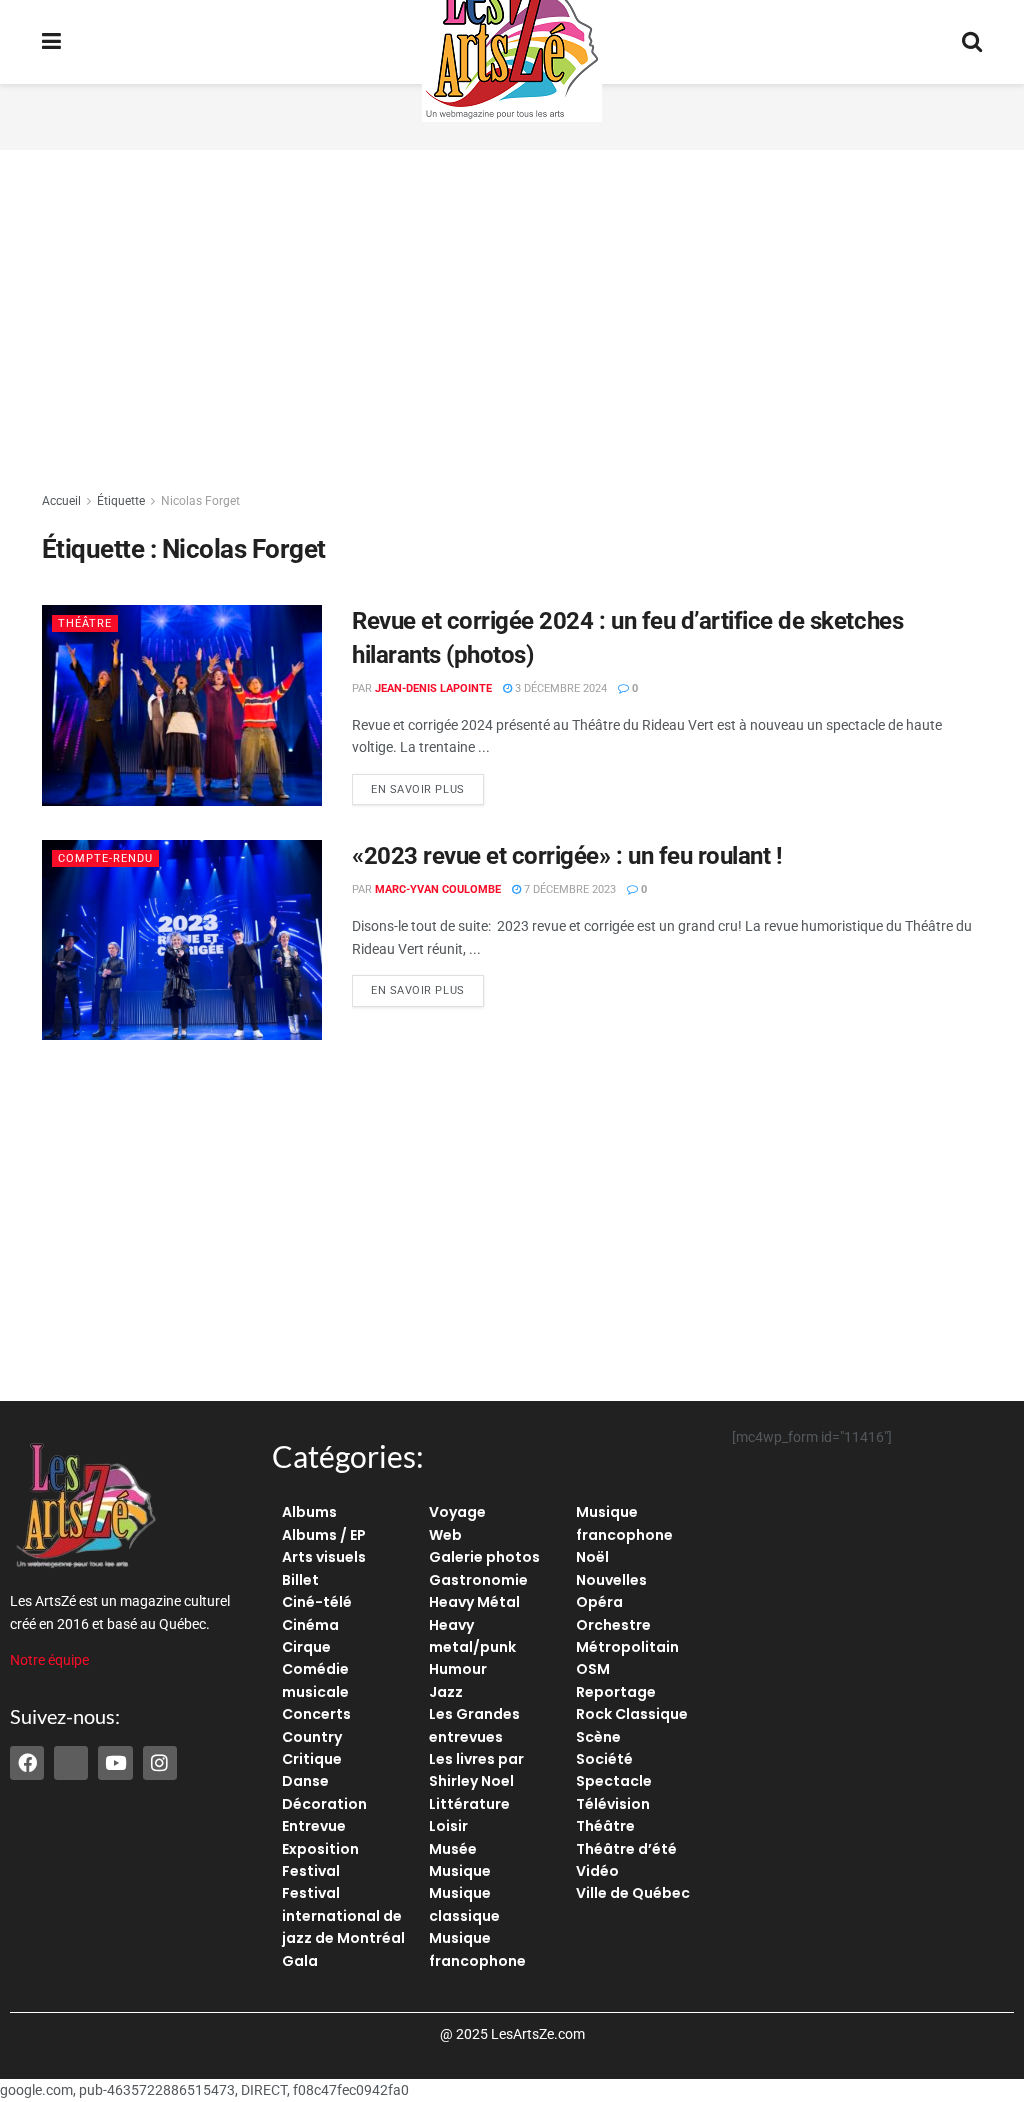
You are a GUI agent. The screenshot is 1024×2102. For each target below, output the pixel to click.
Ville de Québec (633, 1893)
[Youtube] (115, 1763)
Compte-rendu (105, 858)
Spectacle (614, 1781)
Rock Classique (632, 1714)
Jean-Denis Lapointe (433, 688)
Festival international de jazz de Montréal (343, 1915)
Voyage (457, 1512)
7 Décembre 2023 (568, 889)
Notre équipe (49, 1660)
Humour (458, 1669)
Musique (460, 1871)
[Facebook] (27, 1763)
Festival (311, 1871)
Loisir (448, 1826)
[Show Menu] (51, 42)
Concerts (316, 1714)
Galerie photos (484, 1557)
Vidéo (597, 1871)
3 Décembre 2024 (559, 688)
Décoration (324, 1804)
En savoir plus (427, 785)
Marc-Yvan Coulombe (438, 889)
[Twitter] (71, 1763)
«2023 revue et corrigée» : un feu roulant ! (567, 856)
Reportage (616, 1692)
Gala (300, 1961)
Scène (598, 1737)
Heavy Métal (474, 1602)
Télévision (613, 1804)
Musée (453, 1849)
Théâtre (85, 623)
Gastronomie (478, 1580)
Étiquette (121, 501)
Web (445, 1535)
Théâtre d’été (626, 1849)
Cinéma (310, 1625)
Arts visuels (324, 1557)
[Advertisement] (512, 320)
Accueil (61, 501)
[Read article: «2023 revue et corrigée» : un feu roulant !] (182, 940)
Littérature (469, 1804)
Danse (305, 1781)
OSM (593, 1669)
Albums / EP (324, 1535)
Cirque (306, 1647)
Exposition (320, 1849)
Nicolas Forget (200, 501)
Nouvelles (611, 1580)
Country (312, 1737)
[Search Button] (972, 42)
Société (604, 1759)
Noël (592, 1557)
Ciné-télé (317, 1602)
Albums (309, 1512)
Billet (300, 1580)
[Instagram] (160, 1763)
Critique (312, 1759)
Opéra (599, 1602)
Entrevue (314, 1826)
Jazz (446, 1692)
